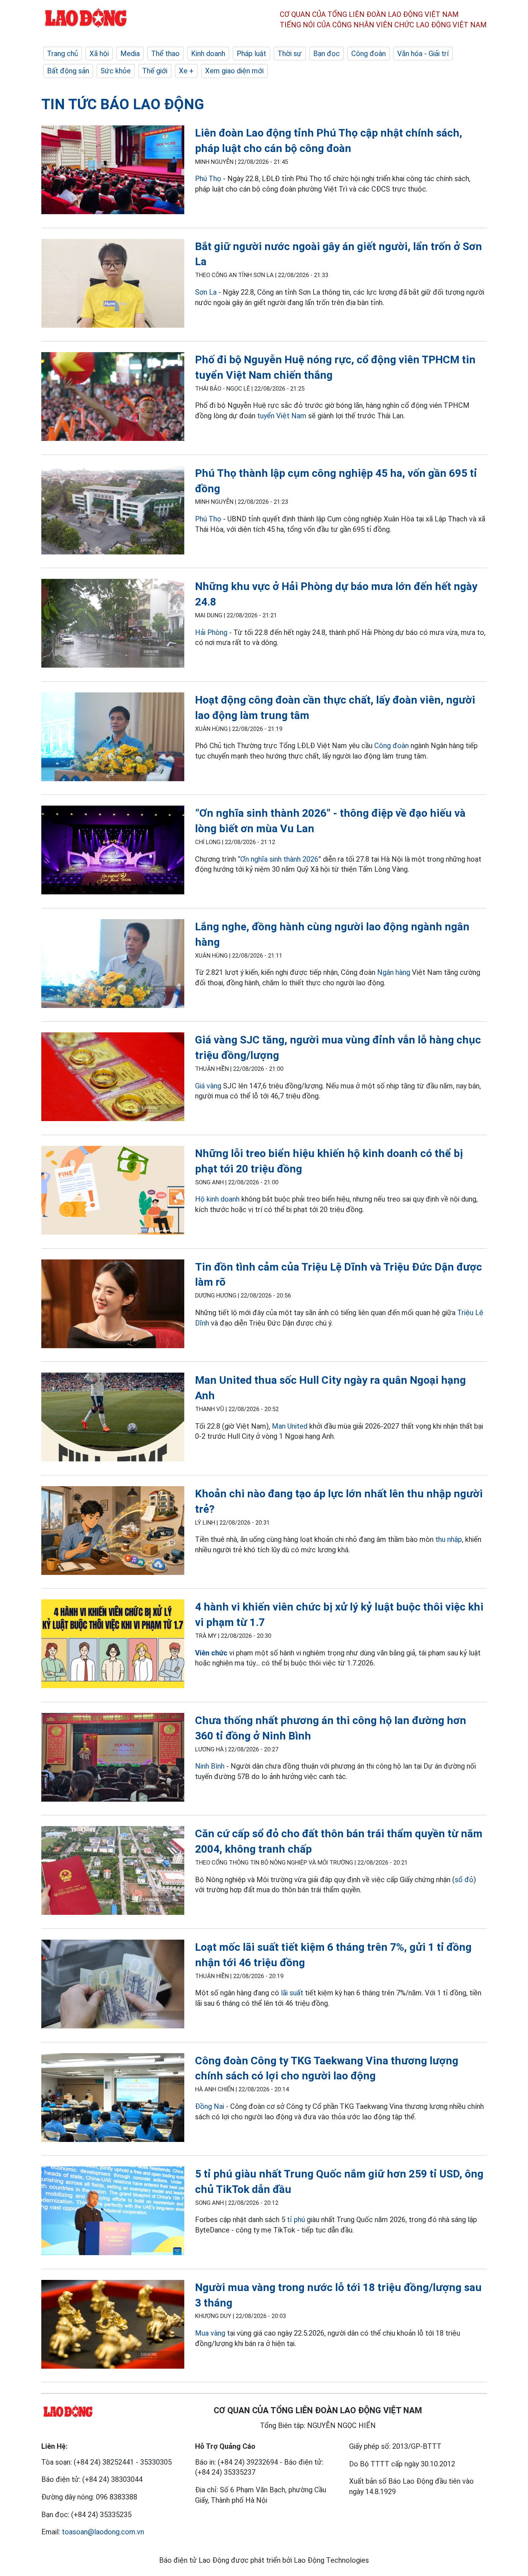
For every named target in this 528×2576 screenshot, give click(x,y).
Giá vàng (208, 1086)
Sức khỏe (116, 71)
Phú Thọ (208, 179)
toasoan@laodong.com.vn (103, 2532)
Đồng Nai (210, 2106)
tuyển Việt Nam (282, 416)
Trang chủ (62, 54)
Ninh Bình (210, 1766)
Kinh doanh (208, 54)
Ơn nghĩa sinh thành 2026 (279, 859)
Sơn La (206, 292)
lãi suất (292, 1993)
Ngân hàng (394, 972)
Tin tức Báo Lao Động (123, 104)
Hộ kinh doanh (217, 1199)
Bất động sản (68, 71)
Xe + (186, 71)
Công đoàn (369, 54)
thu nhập (449, 1539)
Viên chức (211, 1653)
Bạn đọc (326, 54)
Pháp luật (251, 54)
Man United (290, 1426)
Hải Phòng (211, 632)
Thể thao (165, 54)
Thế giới (155, 71)
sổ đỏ (464, 1880)
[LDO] (113, 171)
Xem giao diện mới (234, 71)
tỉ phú (296, 2220)
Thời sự (290, 54)
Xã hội (99, 54)
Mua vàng (210, 2333)
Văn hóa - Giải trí (423, 54)
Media (130, 54)
